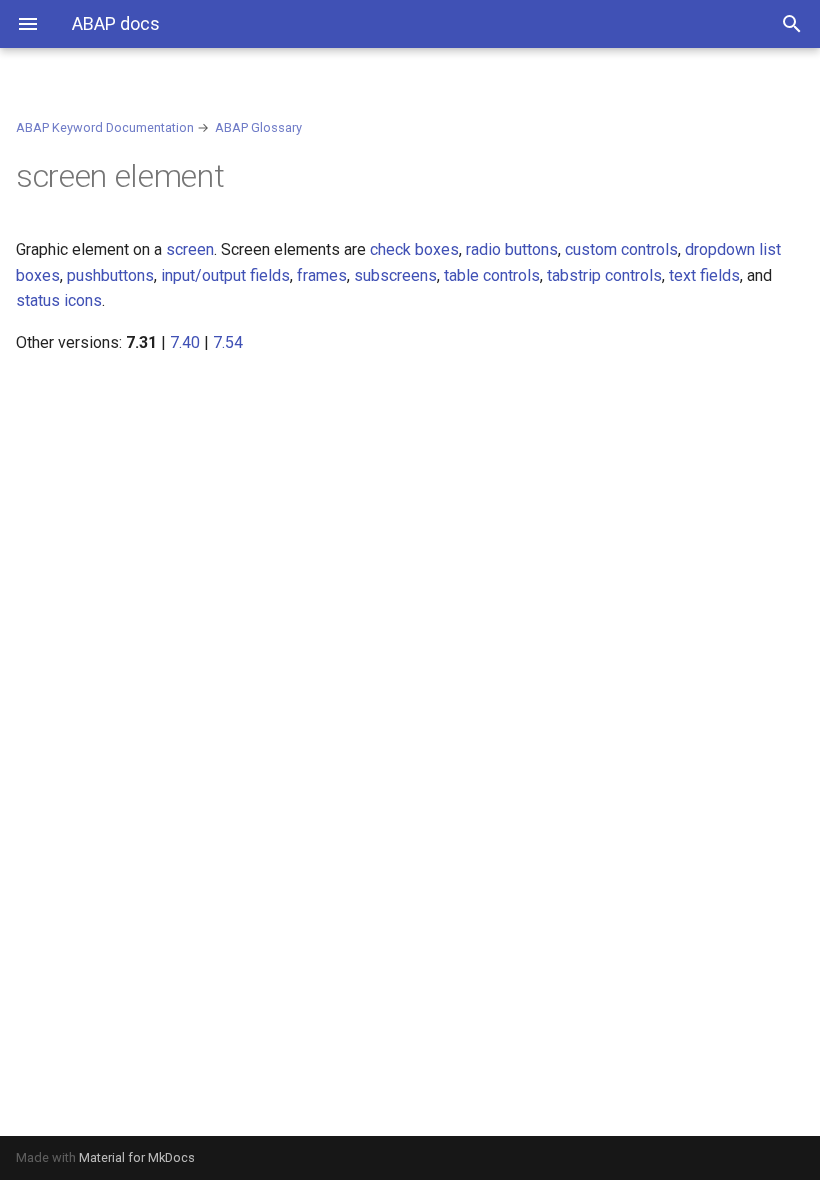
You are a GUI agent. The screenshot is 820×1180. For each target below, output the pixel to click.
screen (190, 249)
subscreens (395, 275)
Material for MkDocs (137, 1157)
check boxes (414, 249)
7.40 (185, 342)
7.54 (228, 342)
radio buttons (512, 249)
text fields (704, 275)
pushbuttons (110, 275)
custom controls (621, 249)
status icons (59, 300)
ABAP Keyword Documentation (105, 127)
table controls (492, 275)
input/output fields (225, 275)
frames (322, 275)
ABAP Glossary (258, 127)
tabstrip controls (604, 275)
